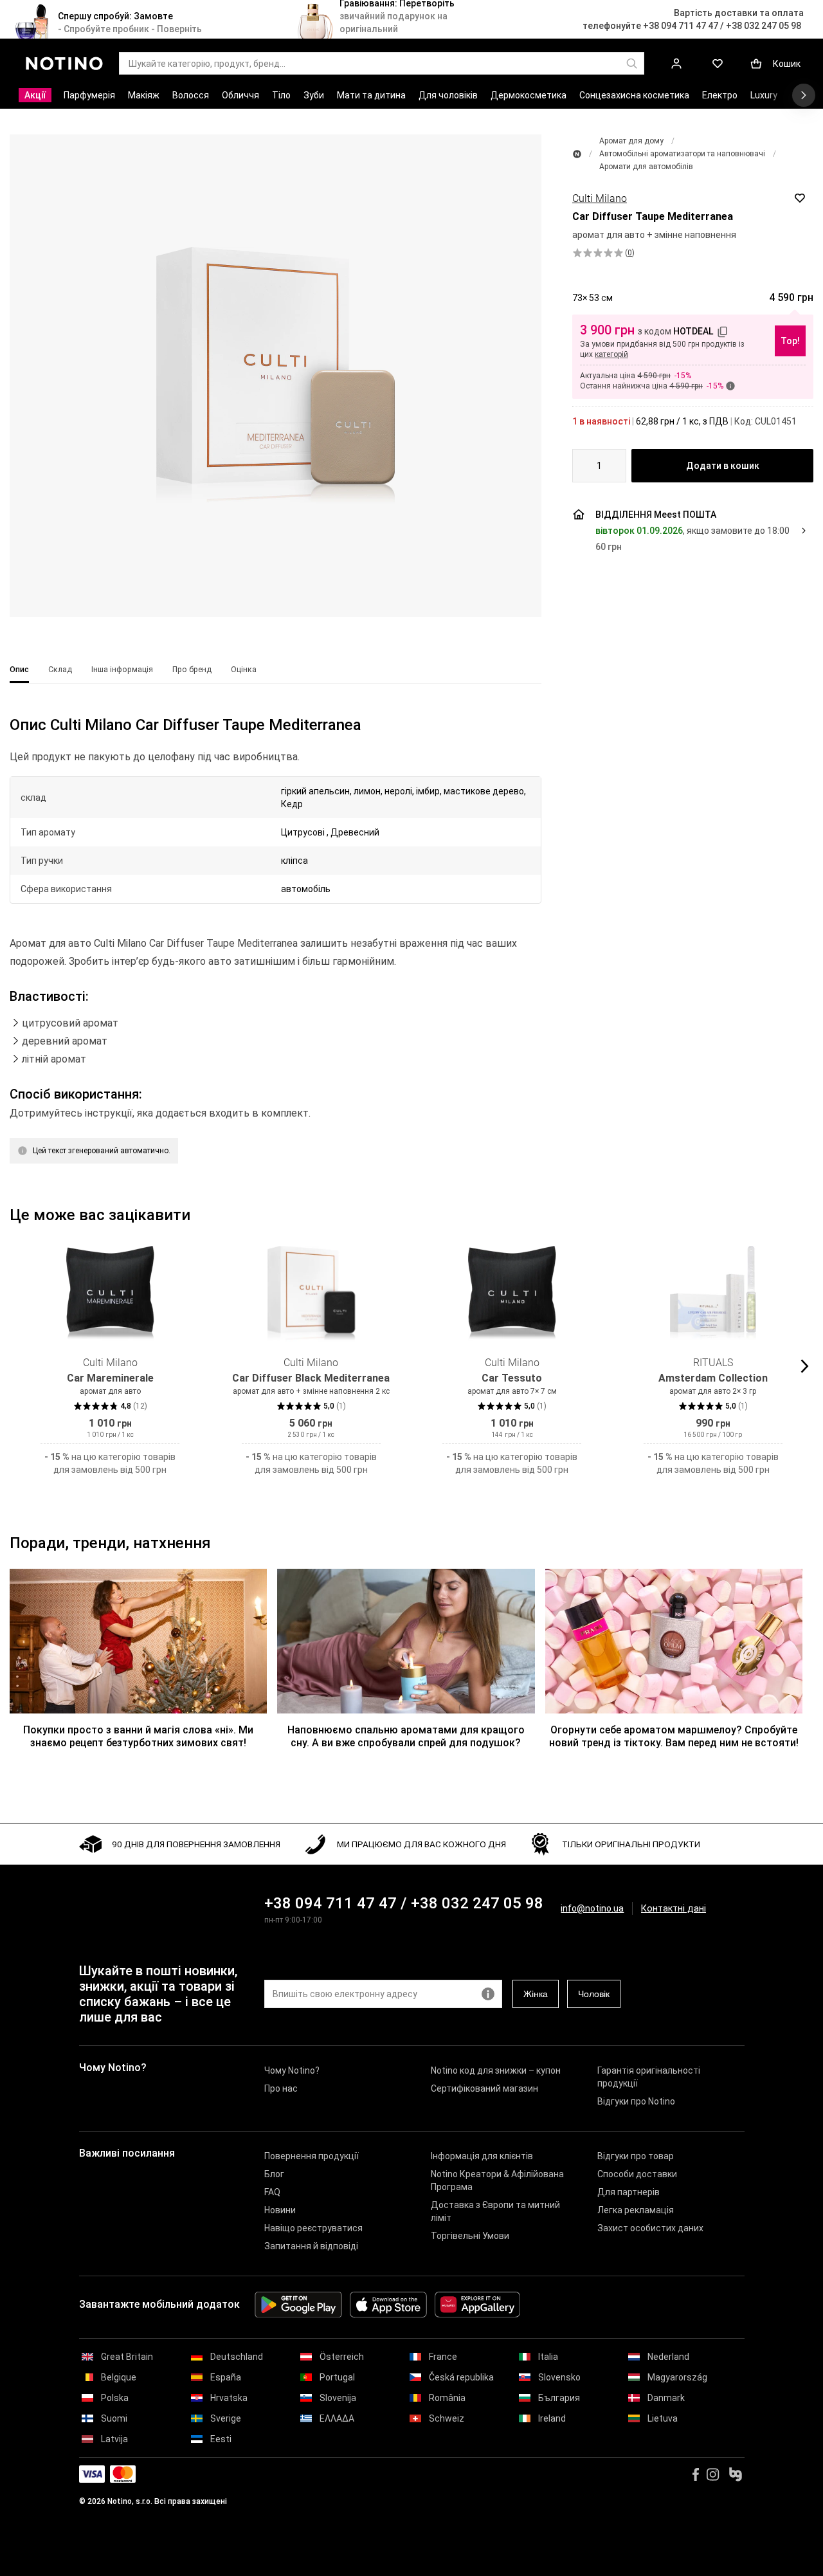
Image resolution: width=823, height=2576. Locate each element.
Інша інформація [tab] (122, 670)
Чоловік (594, 1994)
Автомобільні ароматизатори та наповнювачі (682, 154)
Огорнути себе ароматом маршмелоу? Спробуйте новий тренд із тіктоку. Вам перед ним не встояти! (674, 1736)
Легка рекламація (636, 2210)
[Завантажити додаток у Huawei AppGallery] (477, 2305)
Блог (274, 2174)
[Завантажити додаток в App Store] (388, 2305)
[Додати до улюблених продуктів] (800, 198)
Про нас (281, 2088)
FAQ (272, 2192)
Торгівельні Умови (470, 2236)
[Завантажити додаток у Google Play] (298, 2305)
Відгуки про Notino (636, 2101)
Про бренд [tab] (192, 670)
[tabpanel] (276, 956)
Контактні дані (674, 1909)
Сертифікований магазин (484, 2088)
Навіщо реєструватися (313, 2228)
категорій (611, 354)
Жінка (536, 1994)
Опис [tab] (19, 670)
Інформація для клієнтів (482, 2156)
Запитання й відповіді (311, 2246)
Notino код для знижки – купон (496, 2070)
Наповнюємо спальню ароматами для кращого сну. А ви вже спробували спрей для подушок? (406, 1736)
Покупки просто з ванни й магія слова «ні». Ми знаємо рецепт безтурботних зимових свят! (138, 1736)
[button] (276, 376)
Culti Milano (600, 198)
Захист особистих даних (650, 2228)
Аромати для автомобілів (646, 167)
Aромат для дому (631, 141)
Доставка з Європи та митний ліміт (495, 2211)
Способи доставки (637, 2174)
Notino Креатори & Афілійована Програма (497, 2180)
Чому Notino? (292, 2070)
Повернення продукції (312, 2156)
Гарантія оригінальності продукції (649, 2077)
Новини (280, 2210)
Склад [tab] (60, 670)
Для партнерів (629, 2192)
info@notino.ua (592, 1908)
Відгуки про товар (636, 2156)
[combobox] (599, 466)
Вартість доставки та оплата (739, 13)
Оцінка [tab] (244, 670)
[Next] (803, 1366)
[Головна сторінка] (577, 154)
